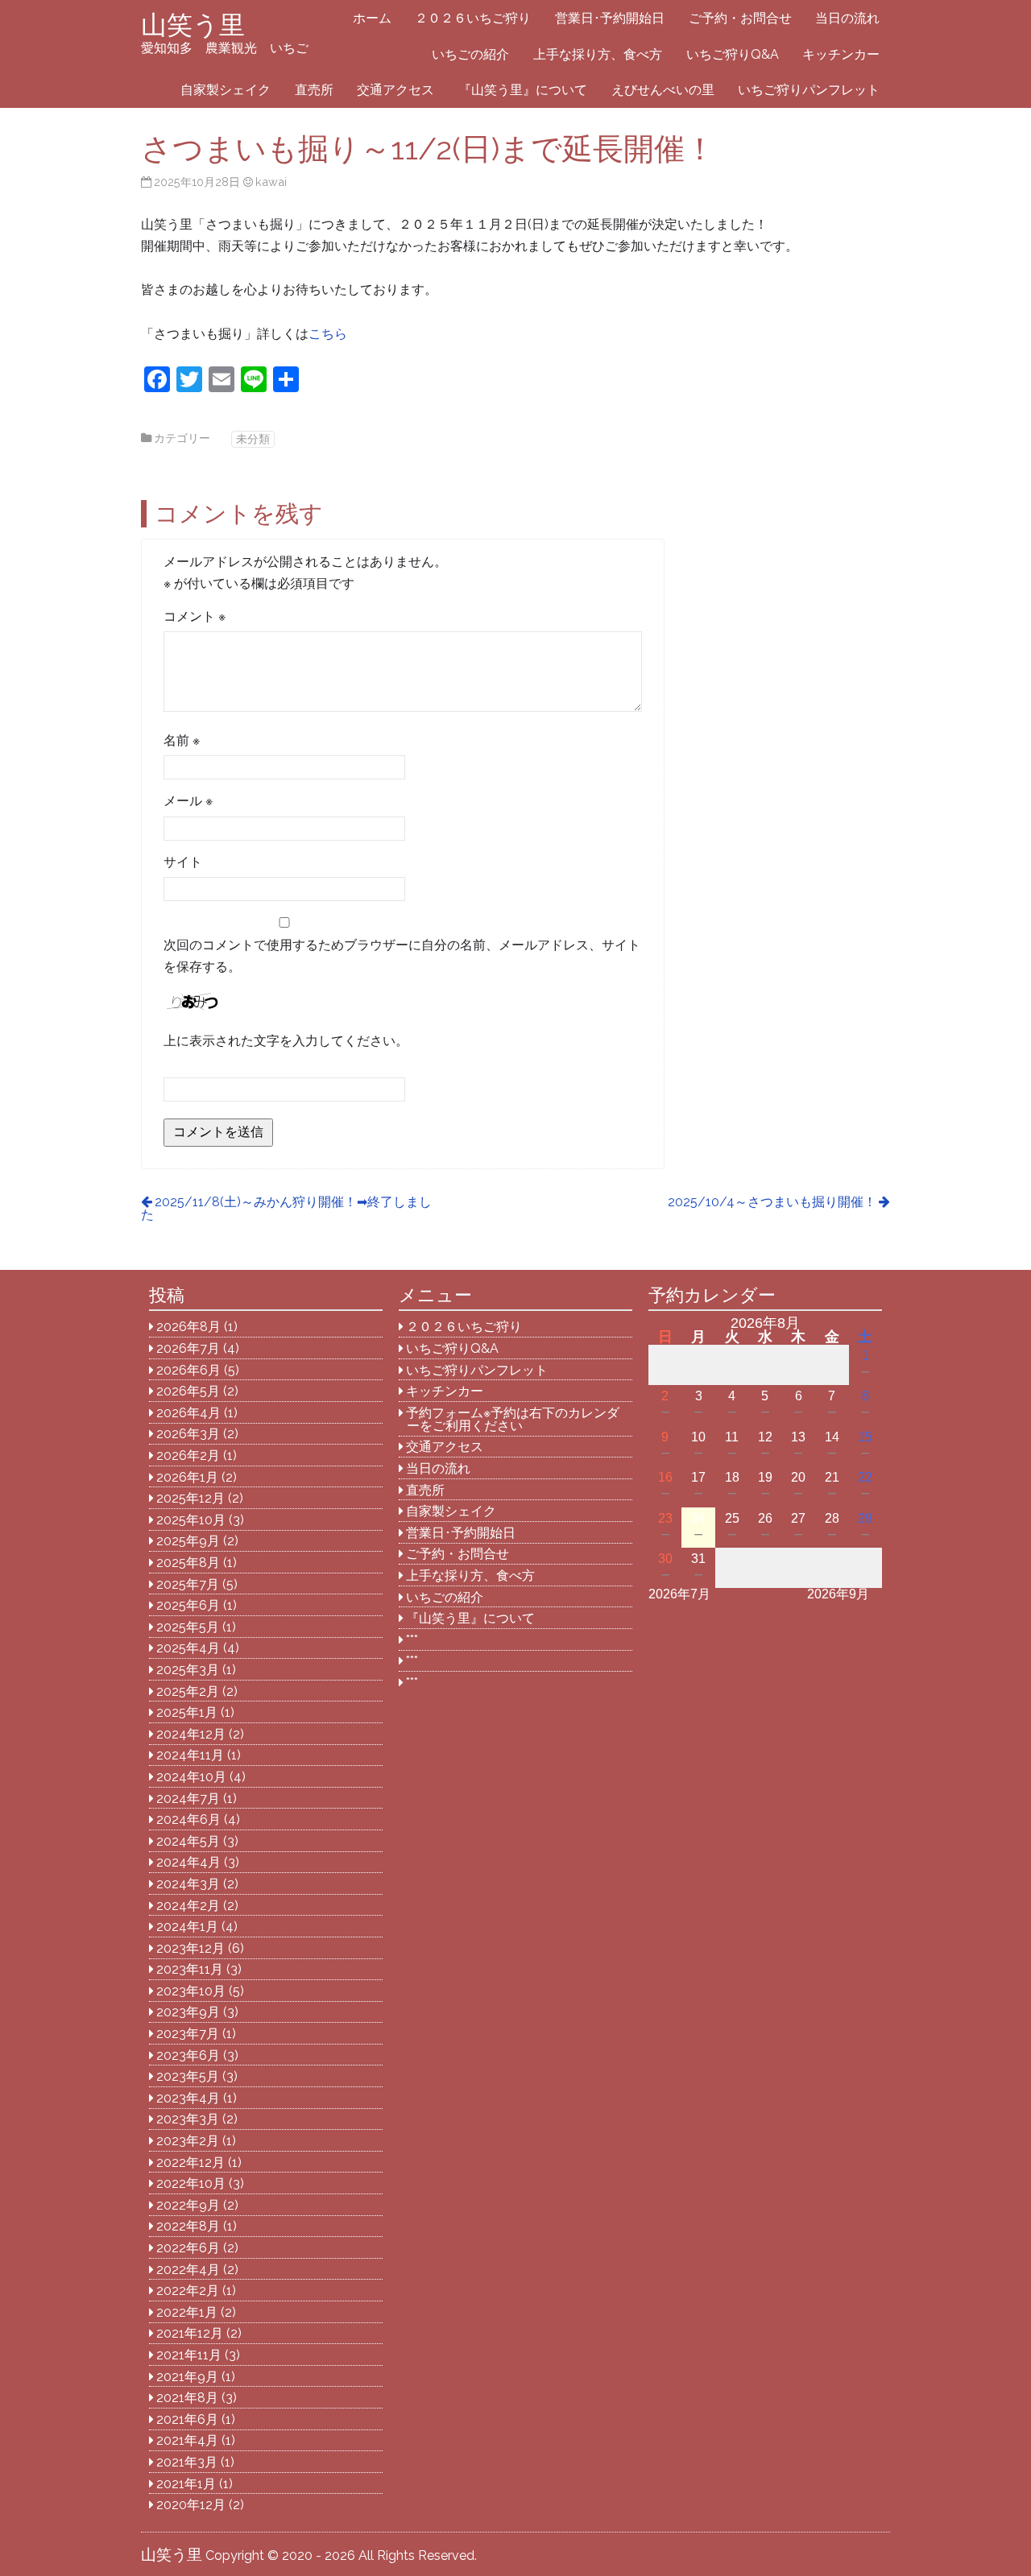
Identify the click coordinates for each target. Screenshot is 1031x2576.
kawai (271, 182)
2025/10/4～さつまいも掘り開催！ (772, 1202)
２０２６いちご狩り (473, 18)
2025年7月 (188, 1584)
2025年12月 (190, 1498)
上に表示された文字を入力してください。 (286, 1041)
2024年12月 (191, 1734)
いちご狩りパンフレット (809, 90)
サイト (183, 862)
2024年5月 (188, 1841)
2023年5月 (188, 2076)
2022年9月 (188, 2205)
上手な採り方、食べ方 (598, 54)
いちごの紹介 (470, 54)
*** (412, 1640)
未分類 (253, 438)
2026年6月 (188, 1370)
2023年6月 (188, 2055)
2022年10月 (191, 2183)
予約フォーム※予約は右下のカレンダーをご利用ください (513, 1419)
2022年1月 (187, 2312)
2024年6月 (188, 1819)
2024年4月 (188, 1862)
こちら (328, 334)
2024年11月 (190, 1755)
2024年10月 (191, 1777)
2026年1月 (187, 1477)
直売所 (314, 90)
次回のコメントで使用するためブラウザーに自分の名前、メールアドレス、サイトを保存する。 (402, 956)
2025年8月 (188, 1563)
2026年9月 (838, 1594)
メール (188, 801)
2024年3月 (188, 1884)
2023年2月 (188, 2141)
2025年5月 (188, 1627)
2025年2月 (188, 1691)
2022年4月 (188, 2270)
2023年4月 (188, 2098)
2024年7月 (188, 1799)
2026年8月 (188, 1327)
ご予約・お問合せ (740, 18)
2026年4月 (188, 1413)
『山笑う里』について (523, 90)
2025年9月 (188, 1541)
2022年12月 (190, 2163)
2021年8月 (187, 2398)
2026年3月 (188, 1434)
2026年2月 (188, 1455)
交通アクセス (395, 90)
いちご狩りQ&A (733, 54)
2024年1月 (187, 1927)
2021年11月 (189, 2355)
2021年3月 (187, 2462)
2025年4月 (188, 1648)
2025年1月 (187, 1712)
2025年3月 (188, 1670)
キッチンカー (841, 54)
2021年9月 (187, 2377)
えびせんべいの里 (663, 90)
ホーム (372, 18)
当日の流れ (847, 18)
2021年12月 (190, 2333)
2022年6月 (188, 2248)
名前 (182, 740)
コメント (195, 616)
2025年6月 (188, 1605)
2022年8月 (188, 2226)
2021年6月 (187, 2419)
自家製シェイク (226, 90)
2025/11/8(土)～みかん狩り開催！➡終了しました (286, 1208)
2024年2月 (188, 1906)
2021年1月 (186, 2484)
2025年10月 (191, 1520)
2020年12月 (191, 2505)
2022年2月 (188, 2291)
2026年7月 (188, 1348)
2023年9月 (188, 2012)
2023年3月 (188, 2119)
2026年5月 (188, 1391)
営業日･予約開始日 (610, 18)
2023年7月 (188, 2034)
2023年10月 (191, 1991)
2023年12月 (190, 1948)
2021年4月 (187, 2440)
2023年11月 (190, 1969)
